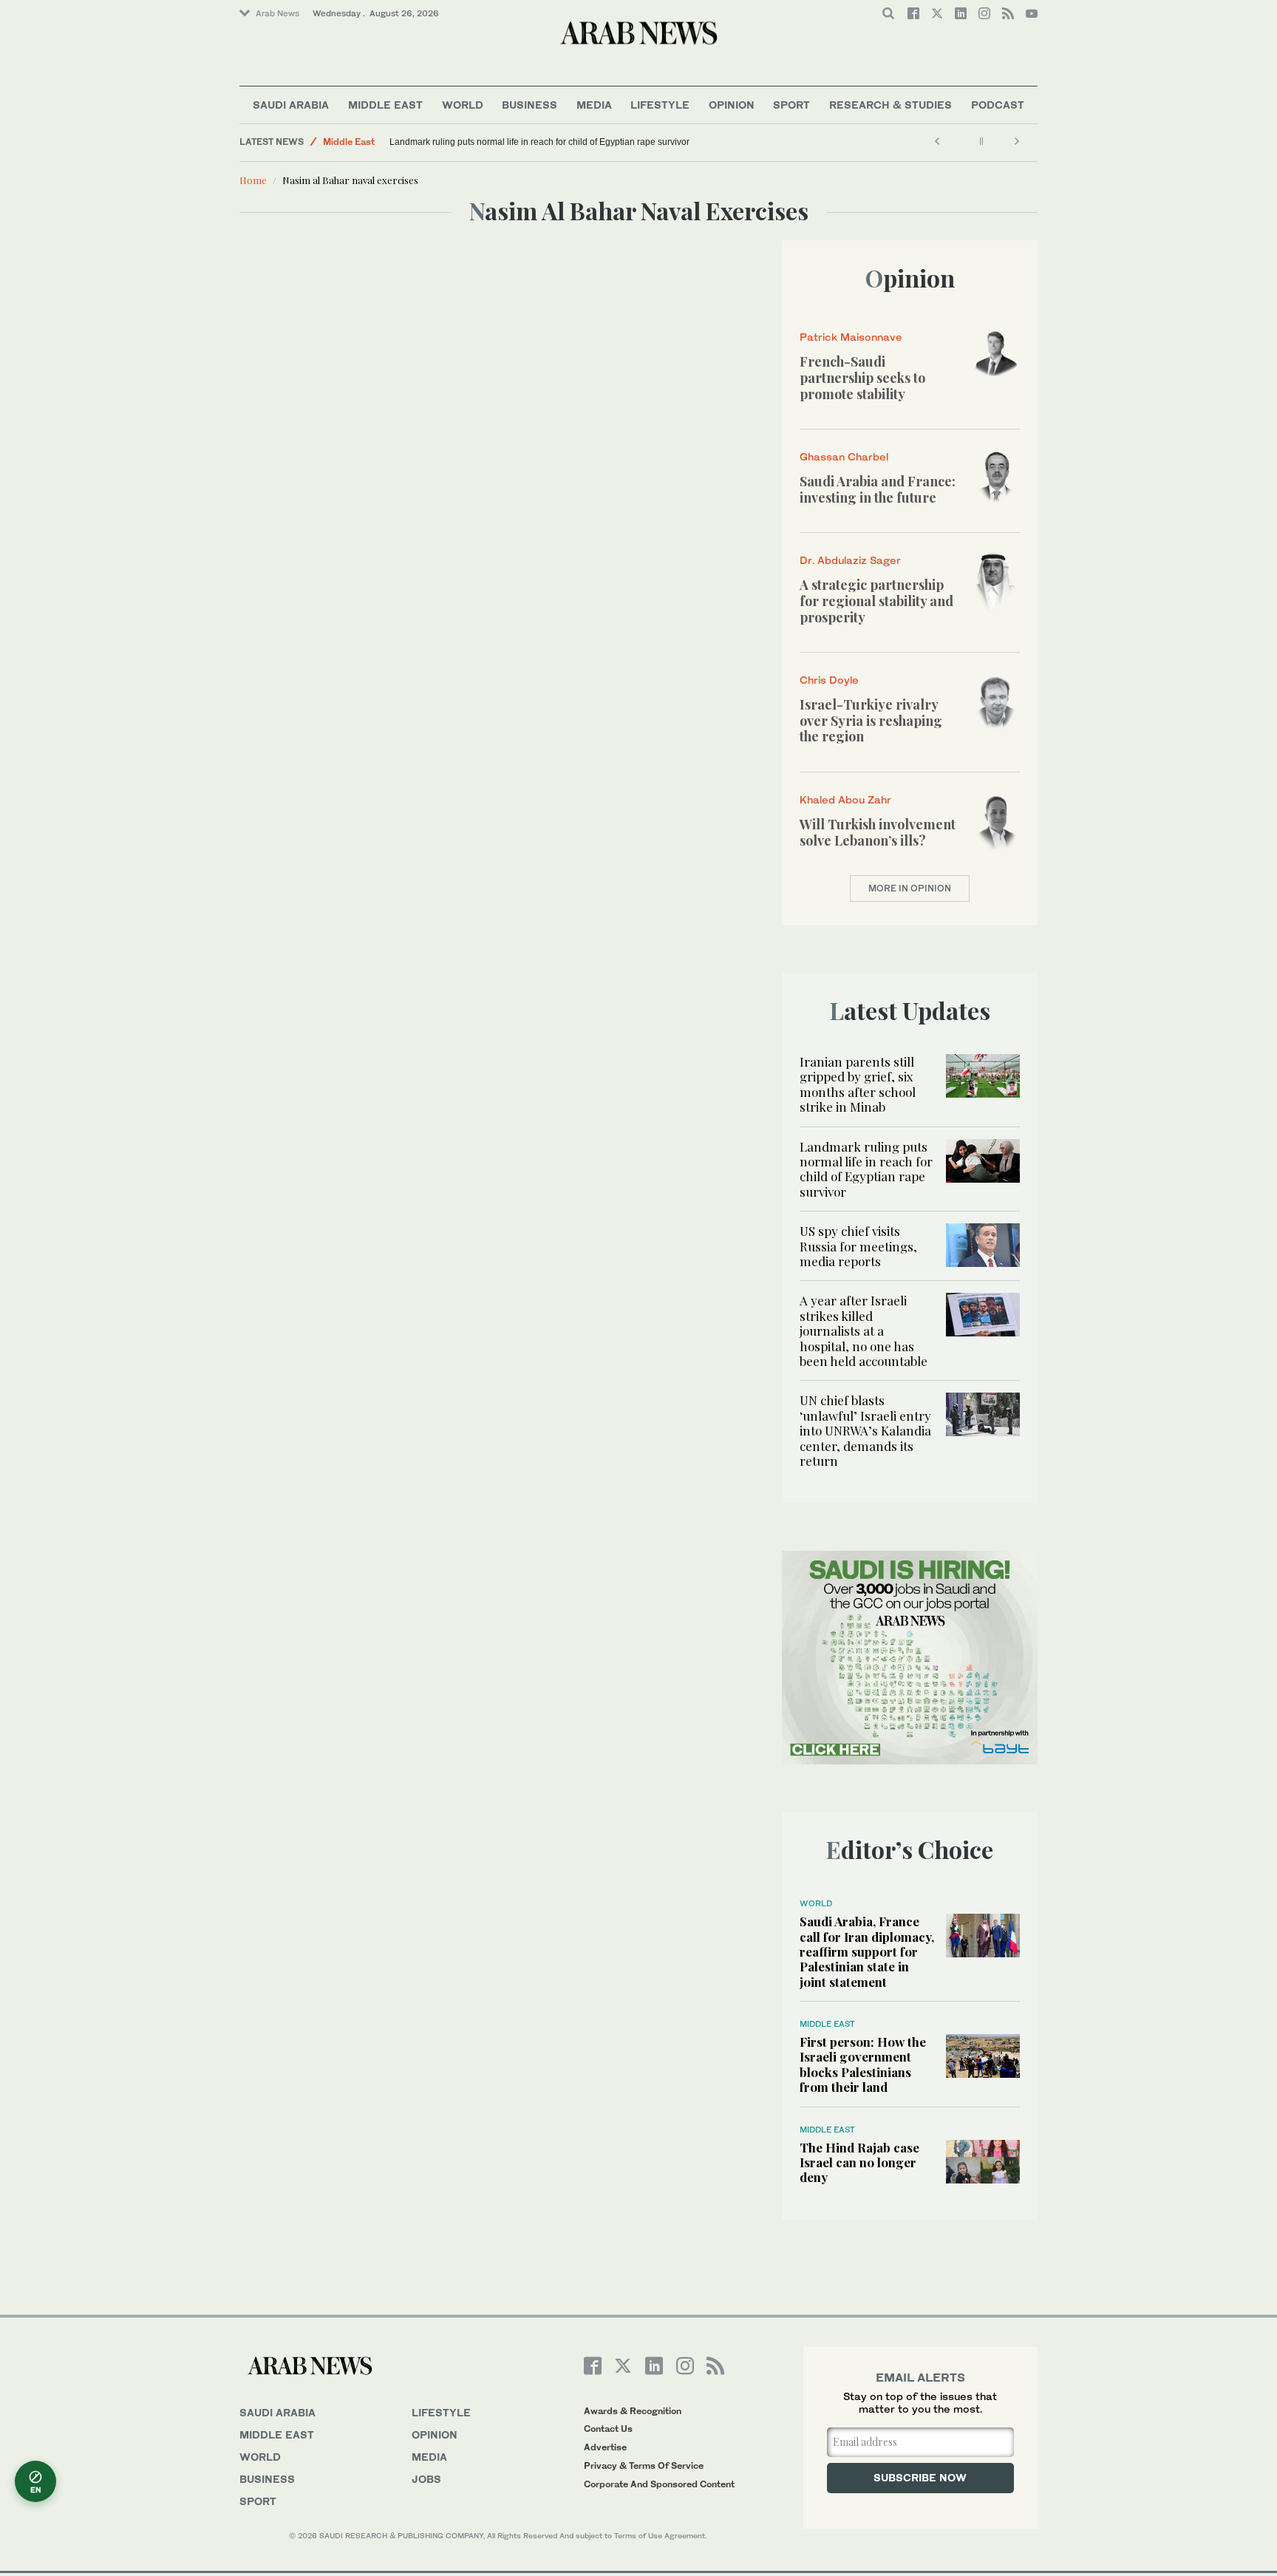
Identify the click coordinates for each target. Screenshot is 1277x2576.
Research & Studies (891, 105)
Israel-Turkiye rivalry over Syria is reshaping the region (871, 720)
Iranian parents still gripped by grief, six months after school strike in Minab (858, 1084)
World (463, 105)
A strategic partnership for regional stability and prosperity (876, 601)
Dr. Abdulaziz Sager (850, 560)
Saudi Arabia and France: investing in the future (878, 489)
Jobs (426, 2479)
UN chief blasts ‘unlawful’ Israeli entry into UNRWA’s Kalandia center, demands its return (865, 1430)
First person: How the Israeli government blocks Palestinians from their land (863, 2064)
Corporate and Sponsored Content (659, 2484)
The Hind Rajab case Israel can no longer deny (859, 2162)
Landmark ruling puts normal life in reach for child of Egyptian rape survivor (539, 142)
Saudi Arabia (291, 105)
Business (529, 105)
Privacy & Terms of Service (644, 2465)
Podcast (998, 105)
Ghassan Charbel (844, 456)
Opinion (732, 105)
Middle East (385, 105)
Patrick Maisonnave (851, 337)
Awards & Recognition (633, 2411)
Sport (791, 105)
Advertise (605, 2447)
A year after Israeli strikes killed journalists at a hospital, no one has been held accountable (864, 1331)
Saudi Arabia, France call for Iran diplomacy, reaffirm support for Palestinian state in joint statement (867, 1951)
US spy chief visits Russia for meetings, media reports (858, 1246)
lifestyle (441, 2412)
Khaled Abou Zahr (845, 799)
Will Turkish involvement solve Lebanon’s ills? (878, 832)
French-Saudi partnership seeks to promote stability (862, 377)
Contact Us (608, 2429)
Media (594, 105)
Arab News (277, 13)
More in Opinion (910, 888)
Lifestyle (660, 105)
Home (253, 180)
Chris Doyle (829, 680)
